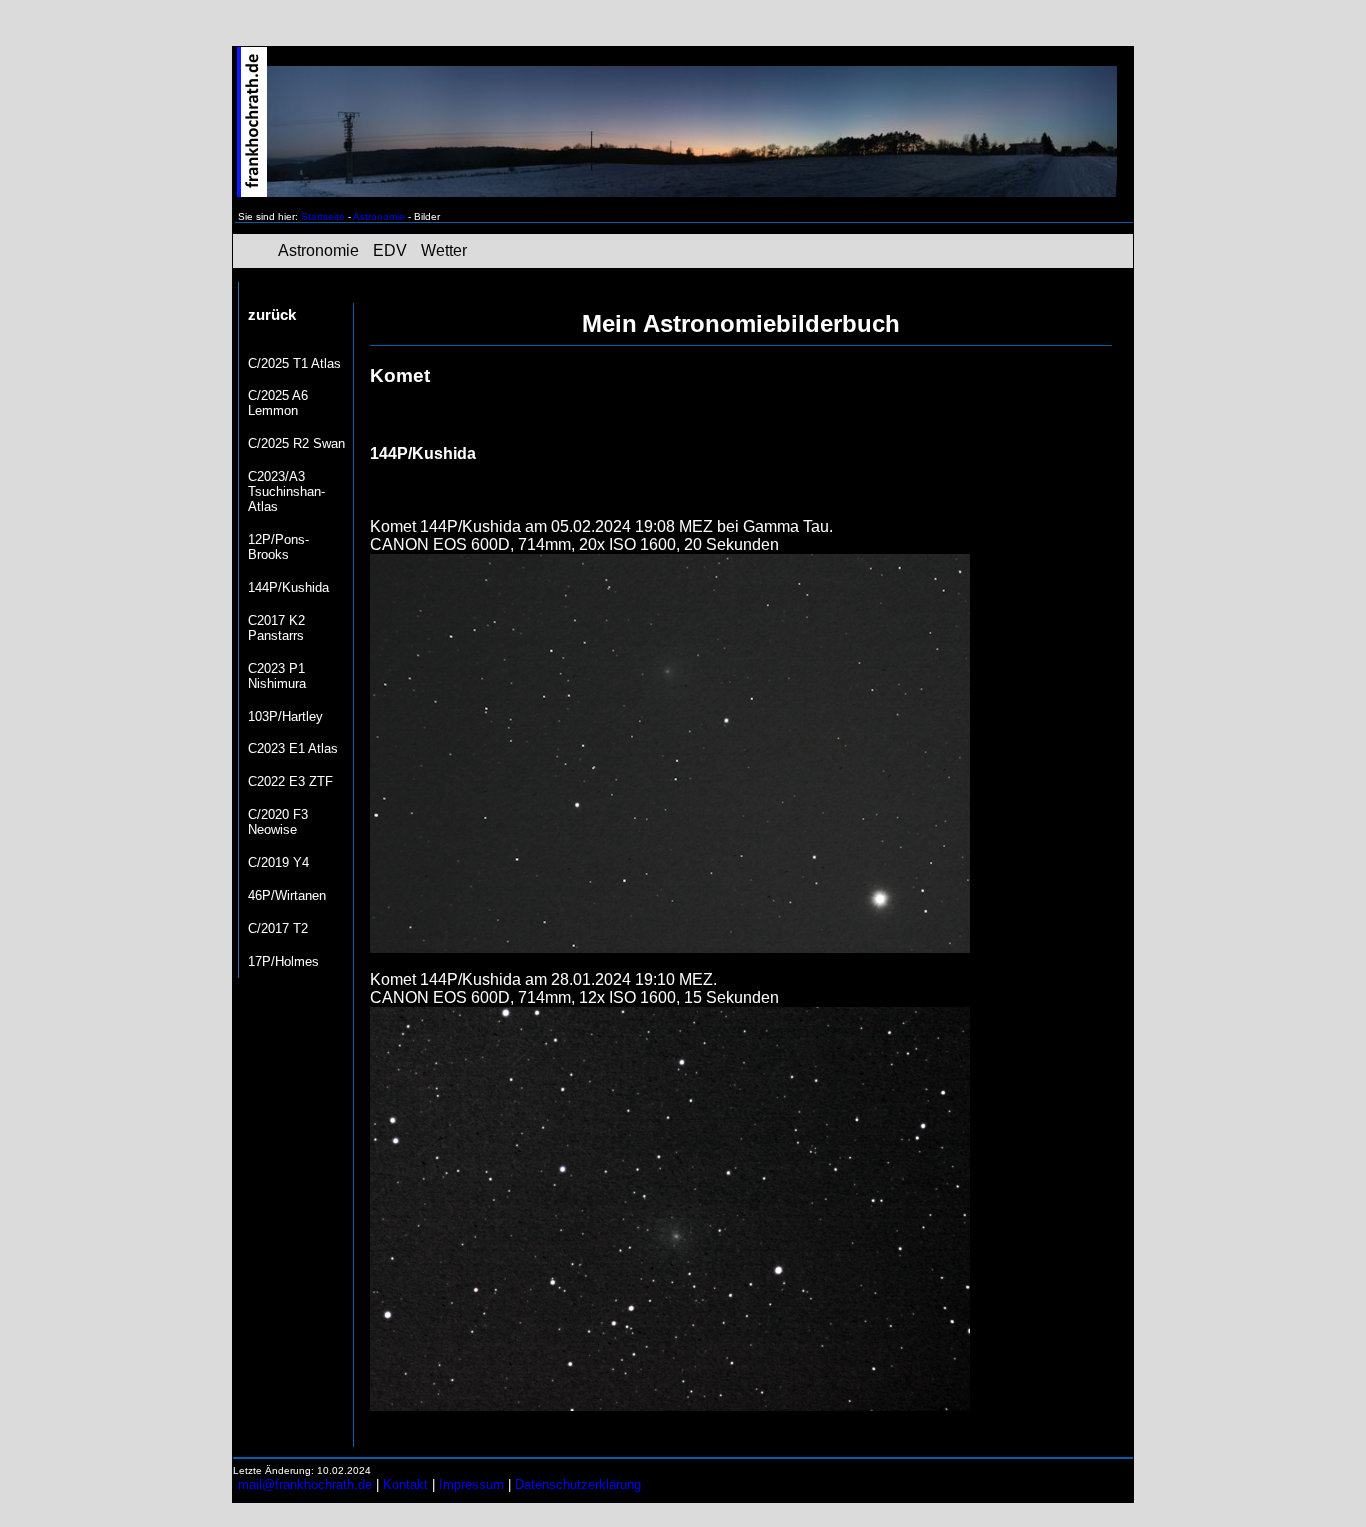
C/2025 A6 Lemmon (278, 403)
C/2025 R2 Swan (296, 443)
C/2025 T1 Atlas (294, 363)
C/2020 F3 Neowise (278, 822)
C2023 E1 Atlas (293, 748)
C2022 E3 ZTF (290, 781)
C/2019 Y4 (278, 862)
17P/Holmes (283, 961)
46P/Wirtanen (287, 895)
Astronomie (379, 216)
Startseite (323, 216)
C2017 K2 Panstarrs (276, 628)
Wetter (444, 250)
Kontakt (405, 1484)
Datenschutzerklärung (578, 1484)
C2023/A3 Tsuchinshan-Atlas (286, 491)
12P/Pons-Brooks (278, 547)
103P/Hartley (285, 716)
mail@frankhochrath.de (305, 1484)
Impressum (471, 1484)
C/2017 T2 (278, 928)
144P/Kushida (288, 587)
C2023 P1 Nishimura (277, 676)
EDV (390, 250)
